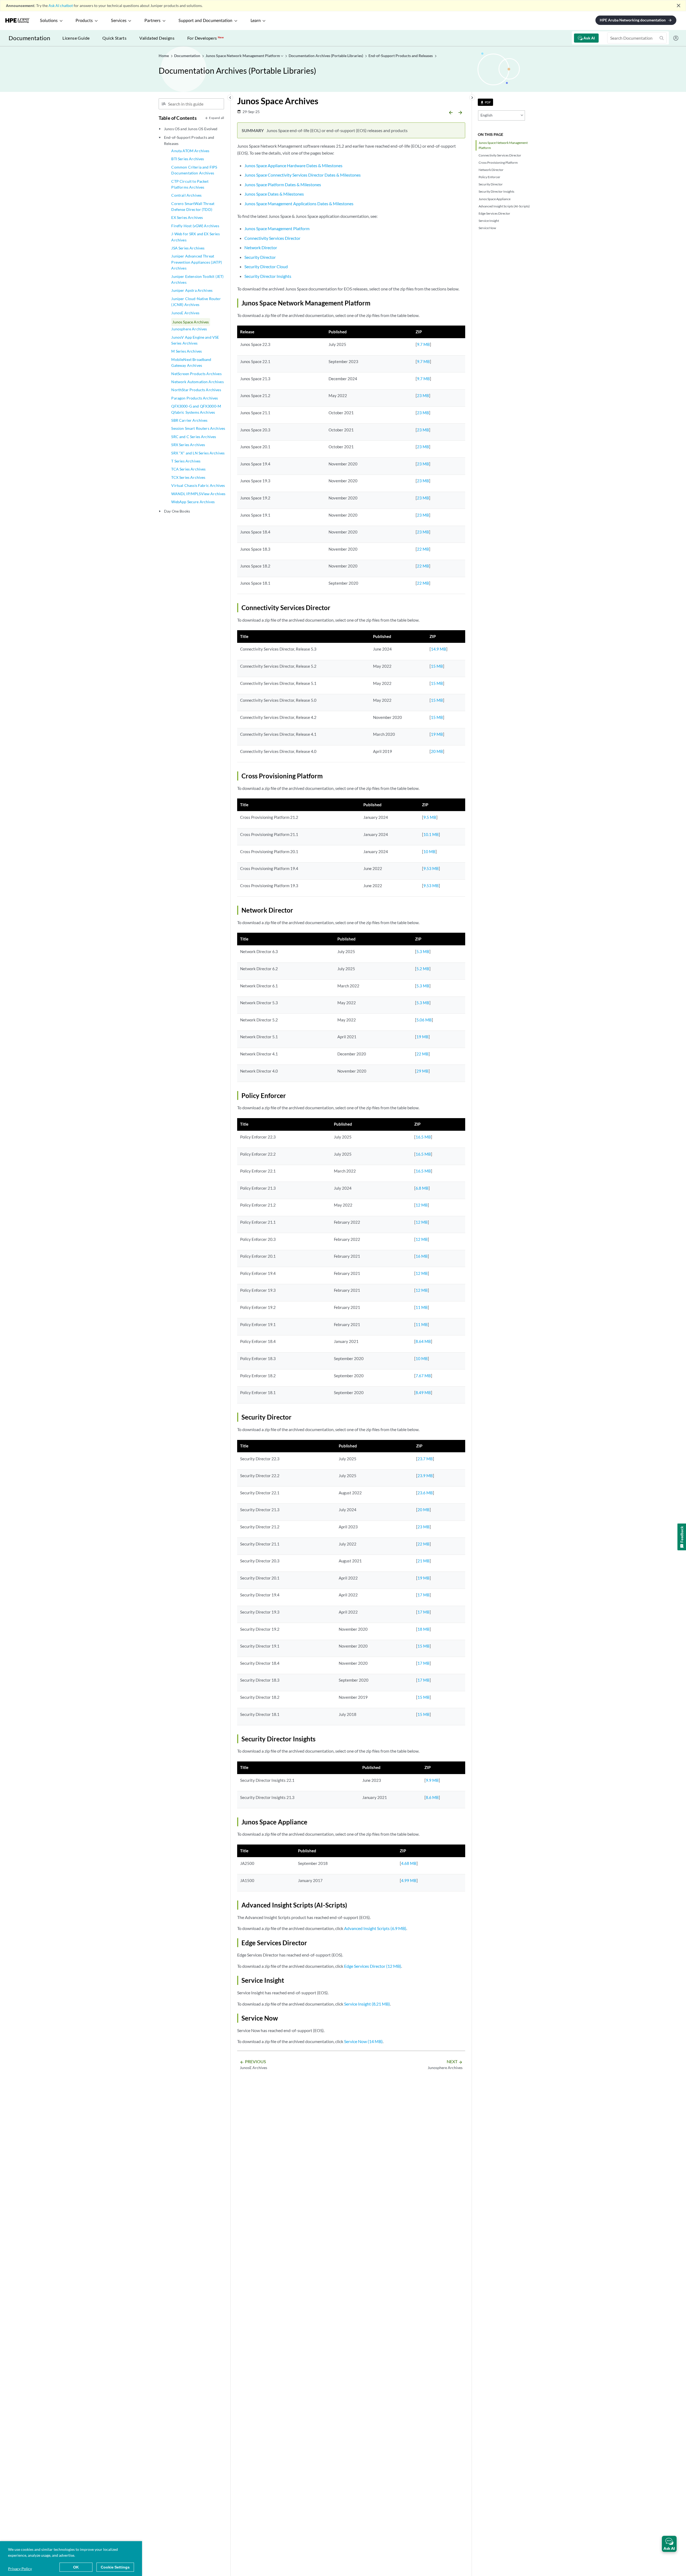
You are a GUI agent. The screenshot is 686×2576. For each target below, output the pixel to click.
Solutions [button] (49, 21)
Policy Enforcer (489, 177)
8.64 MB (423, 1341)
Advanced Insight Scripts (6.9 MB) (375, 1928)
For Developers (206, 38)
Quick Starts (114, 38)
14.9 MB (439, 649)
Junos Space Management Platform (277, 228)
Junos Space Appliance (495, 199)
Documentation (29, 38)
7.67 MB (423, 1376)
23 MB (423, 395)
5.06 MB (424, 1020)
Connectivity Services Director (500, 155)
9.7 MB (423, 344)
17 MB (424, 1595)
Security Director (491, 184)
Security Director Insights (496, 191)
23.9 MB (425, 1476)
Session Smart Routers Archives (198, 428)
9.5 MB (430, 817)
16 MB (422, 1256)
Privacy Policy (20, 2569)
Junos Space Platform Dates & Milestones (283, 184)
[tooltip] (485, 102)
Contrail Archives (186, 195)
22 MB (423, 549)
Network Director (491, 170)
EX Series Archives (187, 217)
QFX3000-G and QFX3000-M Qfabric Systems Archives (196, 409)
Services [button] (119, 21)
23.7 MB (425, 1459)
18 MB (424, 1629)
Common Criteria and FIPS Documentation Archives (194, 170)
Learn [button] (256, 21)
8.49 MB (423, 1392)
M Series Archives (187, 351)
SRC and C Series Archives (194, 437)
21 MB (424, 1561)
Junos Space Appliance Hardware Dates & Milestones (293, 165)
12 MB (422, 1205)
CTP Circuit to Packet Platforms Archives (190, 184)
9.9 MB (432, 1780)
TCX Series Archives (188, 477)
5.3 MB (423, 951)
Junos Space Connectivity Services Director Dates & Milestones (303, 175)
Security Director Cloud (266, 266)
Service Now (487, 228)
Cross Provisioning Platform (498, 163)
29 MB (422, 1071)
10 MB (429, 852)
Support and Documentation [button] (205, 21)
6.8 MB (422, 1188)
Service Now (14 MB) (363, 2041)
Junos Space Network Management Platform (503, 145)
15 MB (437, 666)
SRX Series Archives (188, 445)
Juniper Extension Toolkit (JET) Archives (197, 279)
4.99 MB (409, 1880)
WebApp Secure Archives (193, 502)
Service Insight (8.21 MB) (367, 2004)
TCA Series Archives (188, 469)
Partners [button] (152, 21)
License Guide (76, 38)
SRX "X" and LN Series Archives (198, 453)
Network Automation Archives (197, 382)
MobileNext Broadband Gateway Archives (191, 362)
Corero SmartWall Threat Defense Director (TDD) (193, 206)
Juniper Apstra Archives (192, 290)
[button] (669, 2544)
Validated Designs (157, 38)
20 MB (437, 751)
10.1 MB (431, 834)
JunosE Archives (185, 313)
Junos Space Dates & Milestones (274, 194)
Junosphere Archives (189, 329)
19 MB (437, 734)
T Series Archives (186, 461)
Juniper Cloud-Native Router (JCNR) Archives (196, 302)
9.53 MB (431, 868)
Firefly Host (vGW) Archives (195, 226)
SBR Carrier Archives (189, 420)
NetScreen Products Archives (196, 374)
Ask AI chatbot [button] (61, 5)
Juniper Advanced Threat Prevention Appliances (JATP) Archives (196, 262)
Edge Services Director (494, 213)
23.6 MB (425, 1493)
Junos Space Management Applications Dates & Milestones (299, 204)
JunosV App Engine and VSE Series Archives (195, 340)
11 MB (422, 1307)
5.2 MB (423, 969)
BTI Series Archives (188, 159)
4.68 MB (409, 1863)
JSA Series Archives (188, 248)
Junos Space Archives (191, 322)
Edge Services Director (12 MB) (373, 1966)
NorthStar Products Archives (196, 390)
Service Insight (489, 221)
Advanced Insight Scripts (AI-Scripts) (504, 206)
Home (164, 56)
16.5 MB (423, 1137)
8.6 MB (432, 1797)
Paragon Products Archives (195, 398)
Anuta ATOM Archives (190, 151)
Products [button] (84, 21)
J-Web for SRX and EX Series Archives (195, 237)
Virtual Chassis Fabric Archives (198, 485)
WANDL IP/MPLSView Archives (198, 494)
